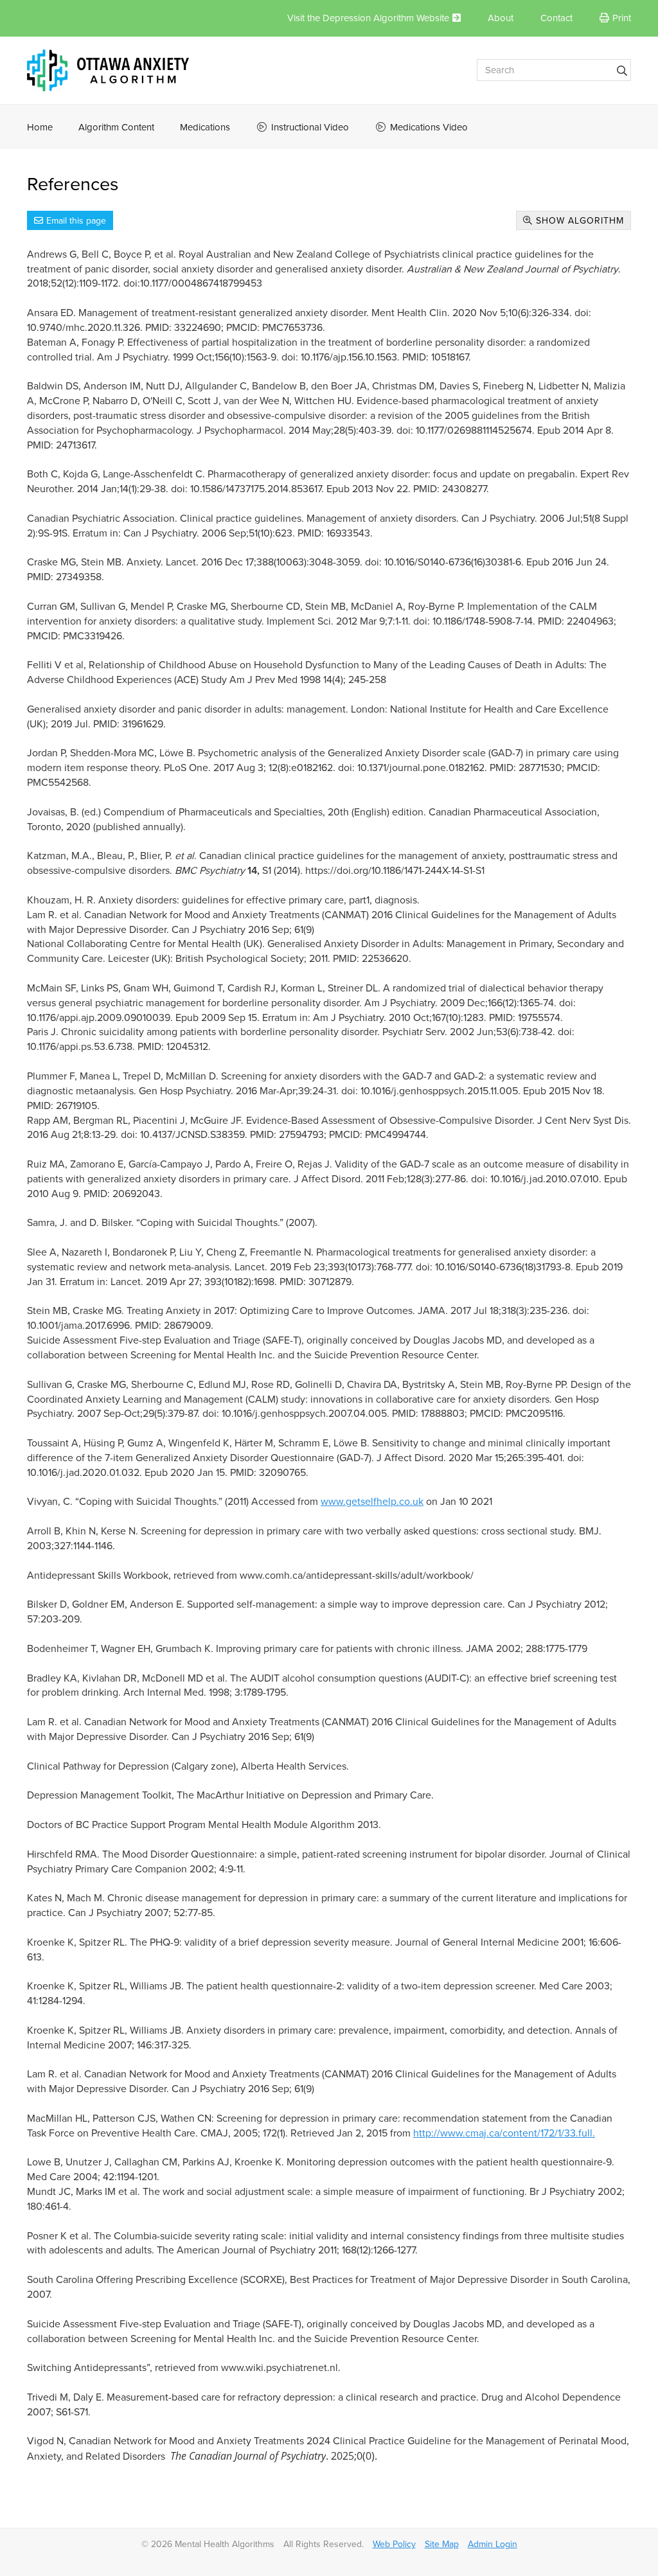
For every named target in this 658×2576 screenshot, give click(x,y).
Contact (556, 18)
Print (622, 18)
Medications (205, 127)
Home (40, 127)
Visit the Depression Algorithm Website (368, 18)
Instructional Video (310, 127)
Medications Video (429, 127)
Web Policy (394, 2544)
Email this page (76, 221)
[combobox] (554, 70)
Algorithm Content (116, 127)
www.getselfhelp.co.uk (372, 1502)
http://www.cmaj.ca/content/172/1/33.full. (504, 2133)
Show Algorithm (578, 221)
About (501, 18)
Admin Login (493, 2544)
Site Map (442, 2544)
